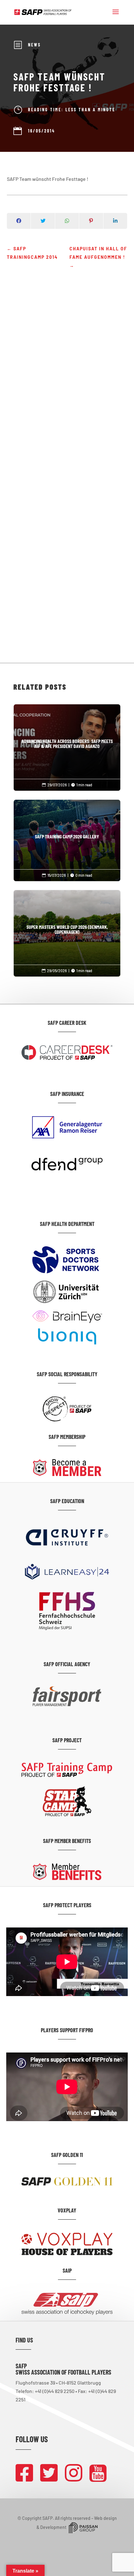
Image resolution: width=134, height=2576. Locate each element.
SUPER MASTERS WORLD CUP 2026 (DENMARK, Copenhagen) (67, 929)
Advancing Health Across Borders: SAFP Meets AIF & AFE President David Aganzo (67, 744)
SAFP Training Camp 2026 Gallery (67, 837)
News (34, 45)
